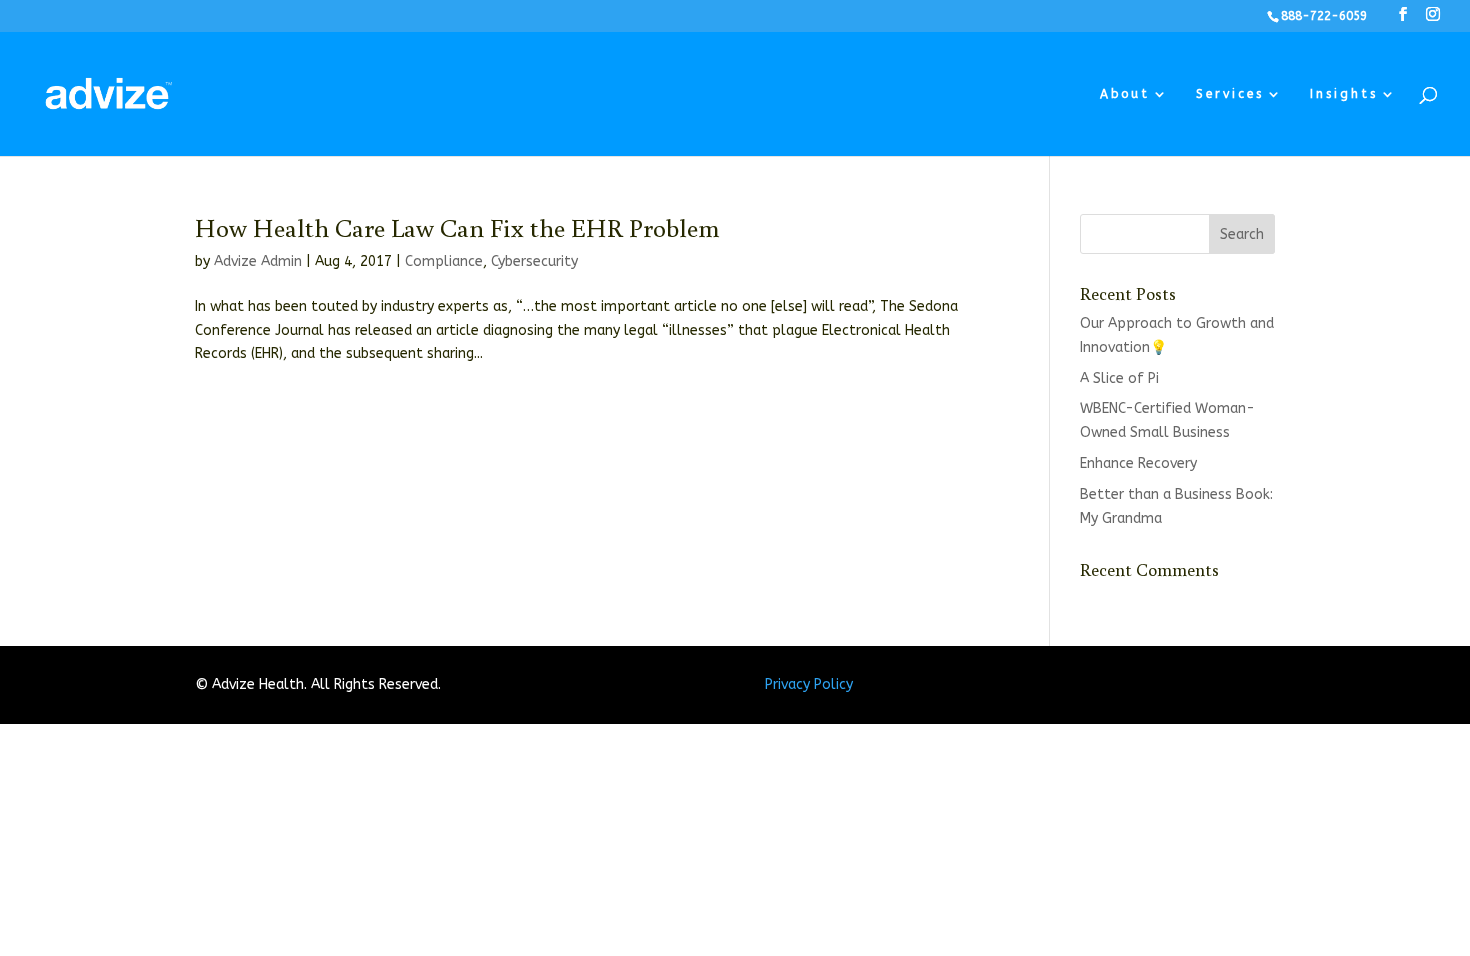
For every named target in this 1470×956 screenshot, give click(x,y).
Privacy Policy (809, 684)
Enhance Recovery (1138, 463)
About (1125, 94)
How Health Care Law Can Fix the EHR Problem (457, 227)
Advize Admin (258, 261)
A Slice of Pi (1119, 378)
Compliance (444, 261)
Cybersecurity (534, 261)
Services (1230, 94)
